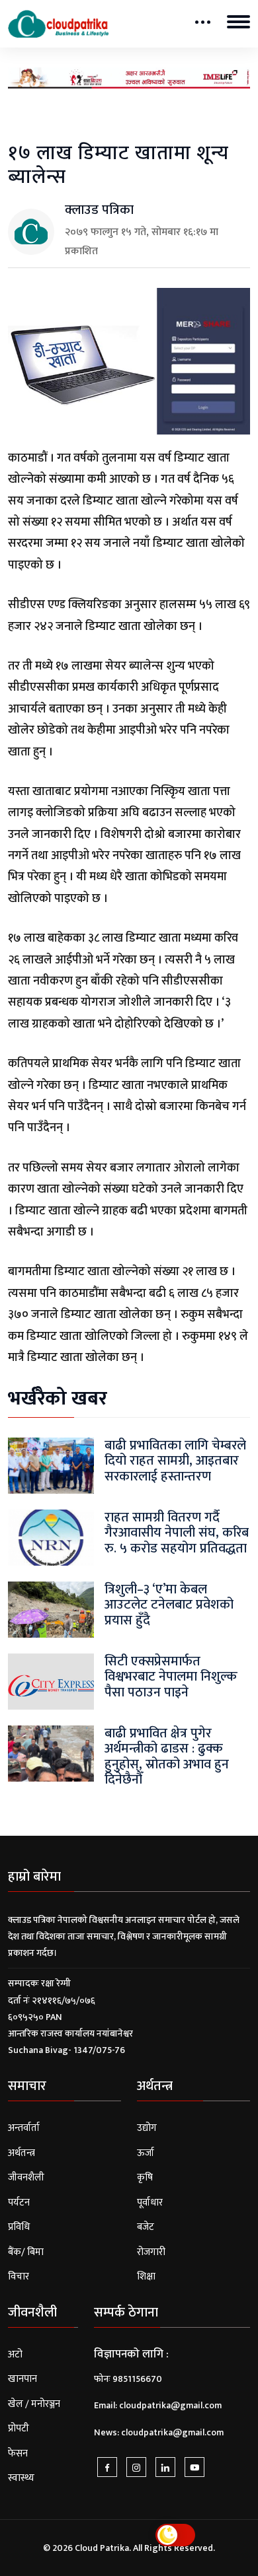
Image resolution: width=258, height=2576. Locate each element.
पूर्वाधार (150, 2203)
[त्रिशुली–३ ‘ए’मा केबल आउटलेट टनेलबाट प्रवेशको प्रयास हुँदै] (51, 1610)
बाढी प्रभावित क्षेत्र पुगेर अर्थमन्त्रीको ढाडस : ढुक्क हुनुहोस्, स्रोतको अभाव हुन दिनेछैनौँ (167, 1756)
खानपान (22, 2379)
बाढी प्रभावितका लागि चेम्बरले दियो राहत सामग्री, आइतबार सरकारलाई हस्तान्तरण (175, 1461)
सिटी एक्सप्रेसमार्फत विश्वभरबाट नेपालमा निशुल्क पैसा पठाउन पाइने (171, 1677)
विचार (19, 2277)
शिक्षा (146, 2277)
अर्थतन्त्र (21, 2153)
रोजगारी (151, 2252)
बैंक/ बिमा (26, 2252)
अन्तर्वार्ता (24, 2128)
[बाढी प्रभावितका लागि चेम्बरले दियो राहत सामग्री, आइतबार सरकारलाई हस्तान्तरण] (51, 1466)
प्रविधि (19, 2227)
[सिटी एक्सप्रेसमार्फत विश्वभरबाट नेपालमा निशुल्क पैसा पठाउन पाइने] (51, 1682)
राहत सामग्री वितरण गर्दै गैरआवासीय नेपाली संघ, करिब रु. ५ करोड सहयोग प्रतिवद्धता (177, 1533)
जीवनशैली (26, 2177)
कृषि (145, 2177)
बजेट (146, 2227)
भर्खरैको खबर (58, 1399)
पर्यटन (19, 2203)
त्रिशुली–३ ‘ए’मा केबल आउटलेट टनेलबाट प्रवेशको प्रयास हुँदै (169, 1605)
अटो (15, 2354)
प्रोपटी (19, 2428)
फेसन (18, 2454)
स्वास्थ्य (21, 2478)
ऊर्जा (146, 2153)
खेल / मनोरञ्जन (34, 2404)
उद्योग (147, 2128)
